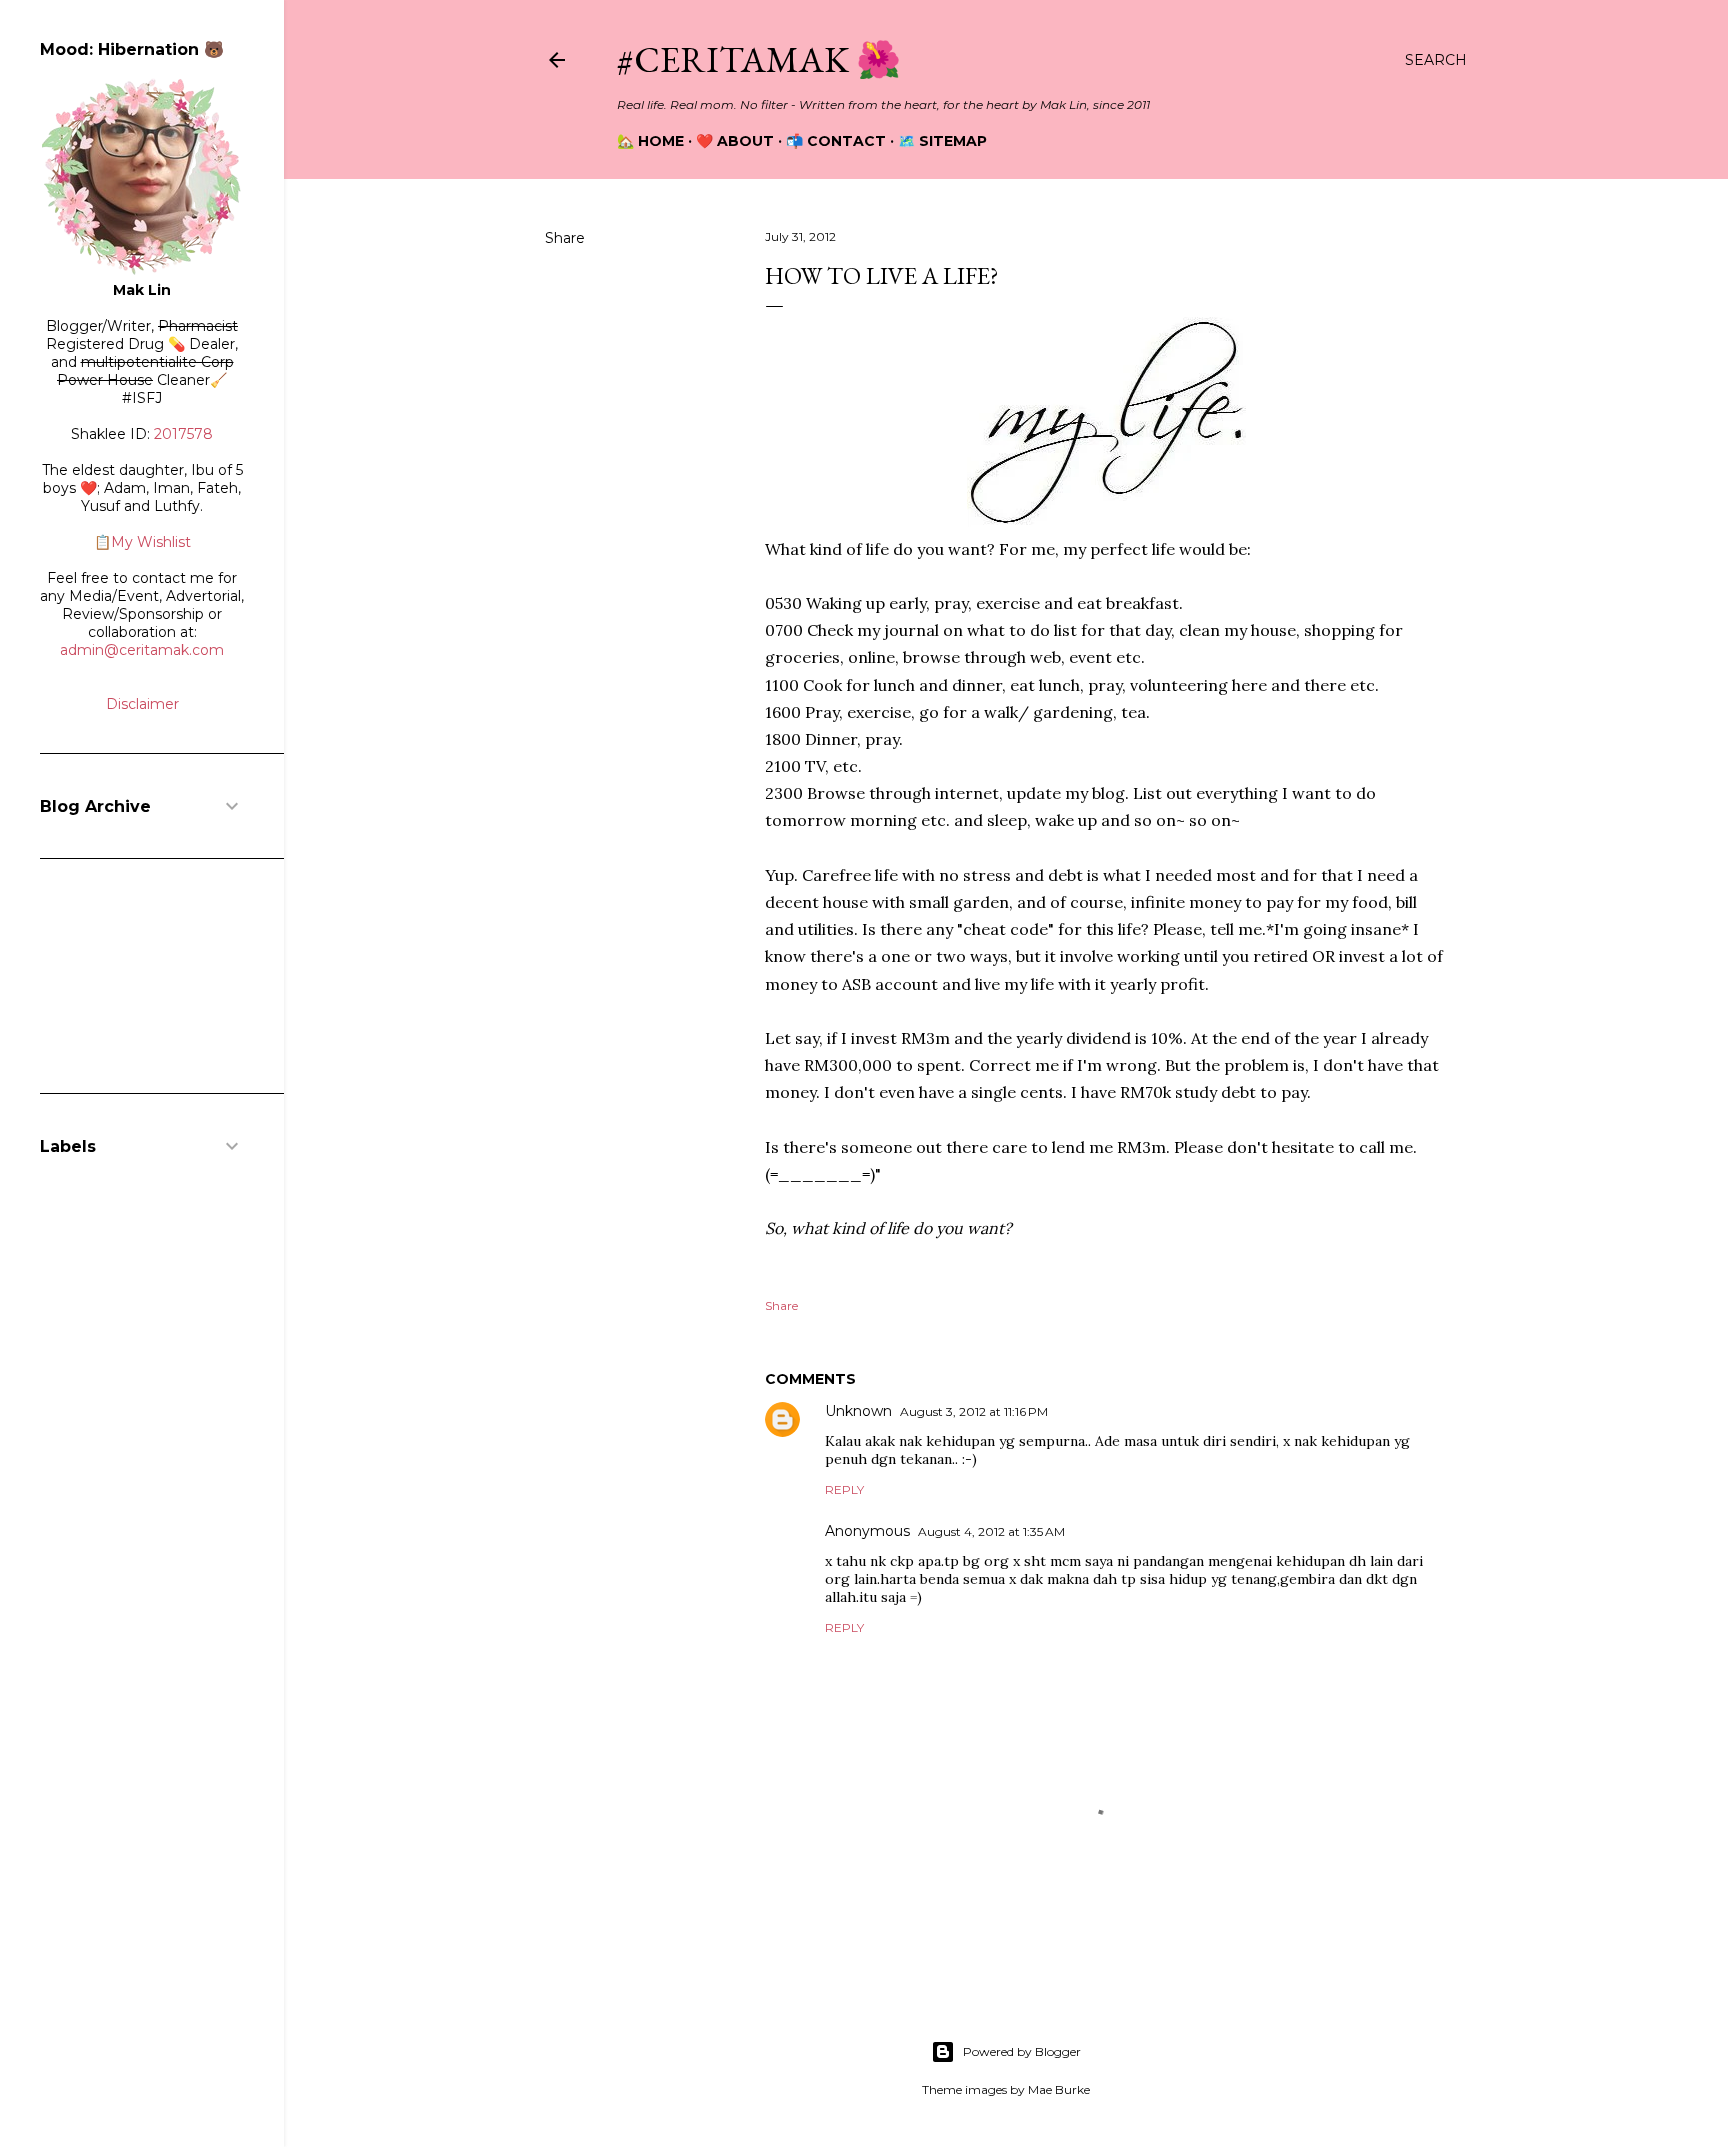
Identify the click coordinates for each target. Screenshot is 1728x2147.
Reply (844, 1489)
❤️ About (735, 141)
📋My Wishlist (142, 542)
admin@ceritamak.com (142, 650)
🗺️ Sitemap (942, 141)
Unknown (858, 1411)
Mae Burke (1059, 2089)
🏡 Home (650, 141)
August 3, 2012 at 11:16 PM (974, 1411)
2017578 (183, 434)
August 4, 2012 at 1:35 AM (991, 1531)
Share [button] (565, 238)
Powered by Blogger (1022, 2051)
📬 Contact (836, 141)
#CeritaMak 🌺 (759, 59)
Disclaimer (142, 704)
